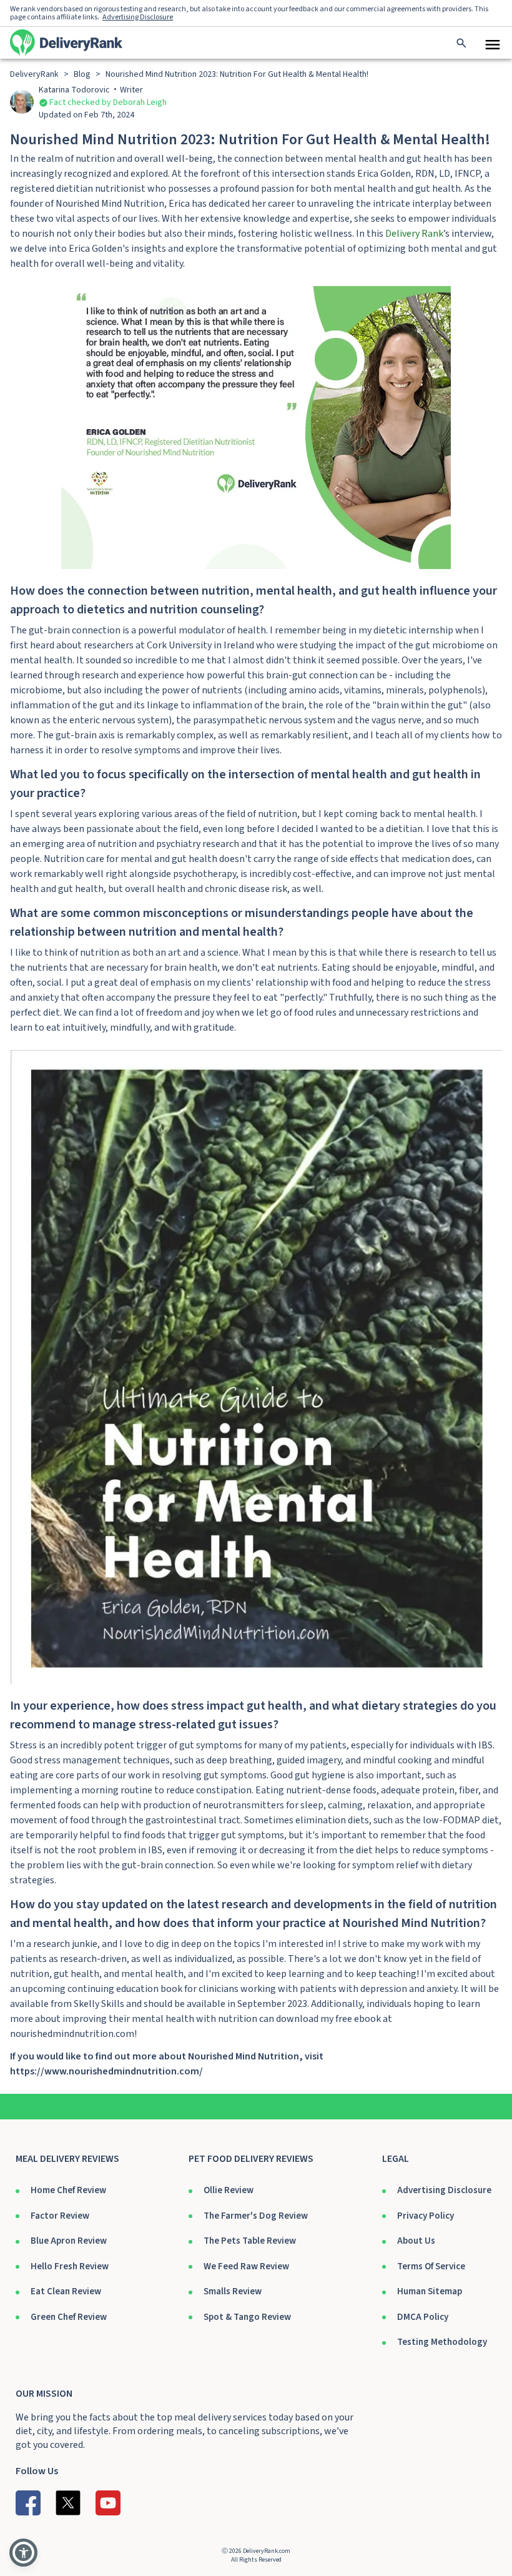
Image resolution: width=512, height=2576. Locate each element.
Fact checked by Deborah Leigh (108, 102)
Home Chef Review (68, 2190)
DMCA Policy (423, 2317)
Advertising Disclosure (444, 2190)
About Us (416, 2241)
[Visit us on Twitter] (68, 2503)
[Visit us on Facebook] (28, 2503)
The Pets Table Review (250, 2241)
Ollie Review (229, 2190)
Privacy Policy (426, 2216)
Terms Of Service (431, 2266)
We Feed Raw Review (246, 2266)
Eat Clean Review (66, 2291)
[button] (23, 2553)
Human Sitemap (430, 2291)
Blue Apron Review (69, 2241)
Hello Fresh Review (70, 2266)
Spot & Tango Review (247, 2317)
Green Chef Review (69, 2317)
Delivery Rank (414, 234)
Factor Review (60, 2216)
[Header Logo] (66, 42)
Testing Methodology (442, 2342)
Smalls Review (233, 2291)
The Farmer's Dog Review (256, 2216)
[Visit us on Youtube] (108, 2503)
